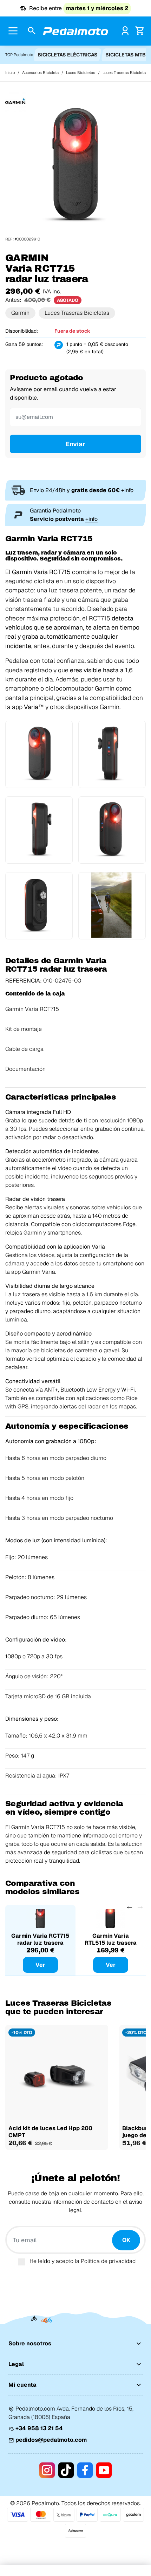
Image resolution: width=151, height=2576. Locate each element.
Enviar (75, 444)
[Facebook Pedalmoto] (85, 2470)
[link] (125, 31)
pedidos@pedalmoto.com (51, 2440)
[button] (32, 31)
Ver (40, 1965)
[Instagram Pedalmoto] (47, 2470)
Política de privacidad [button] (108, 2261)
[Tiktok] (66, 2470)
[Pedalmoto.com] (75, 31)
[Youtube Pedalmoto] (104, 2470)
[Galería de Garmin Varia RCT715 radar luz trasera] (75, 166)
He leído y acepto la (83, 2261)
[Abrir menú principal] (13, 31)
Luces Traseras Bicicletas (77, 313)
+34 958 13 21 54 (39, 2428)
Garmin (20, 313)
